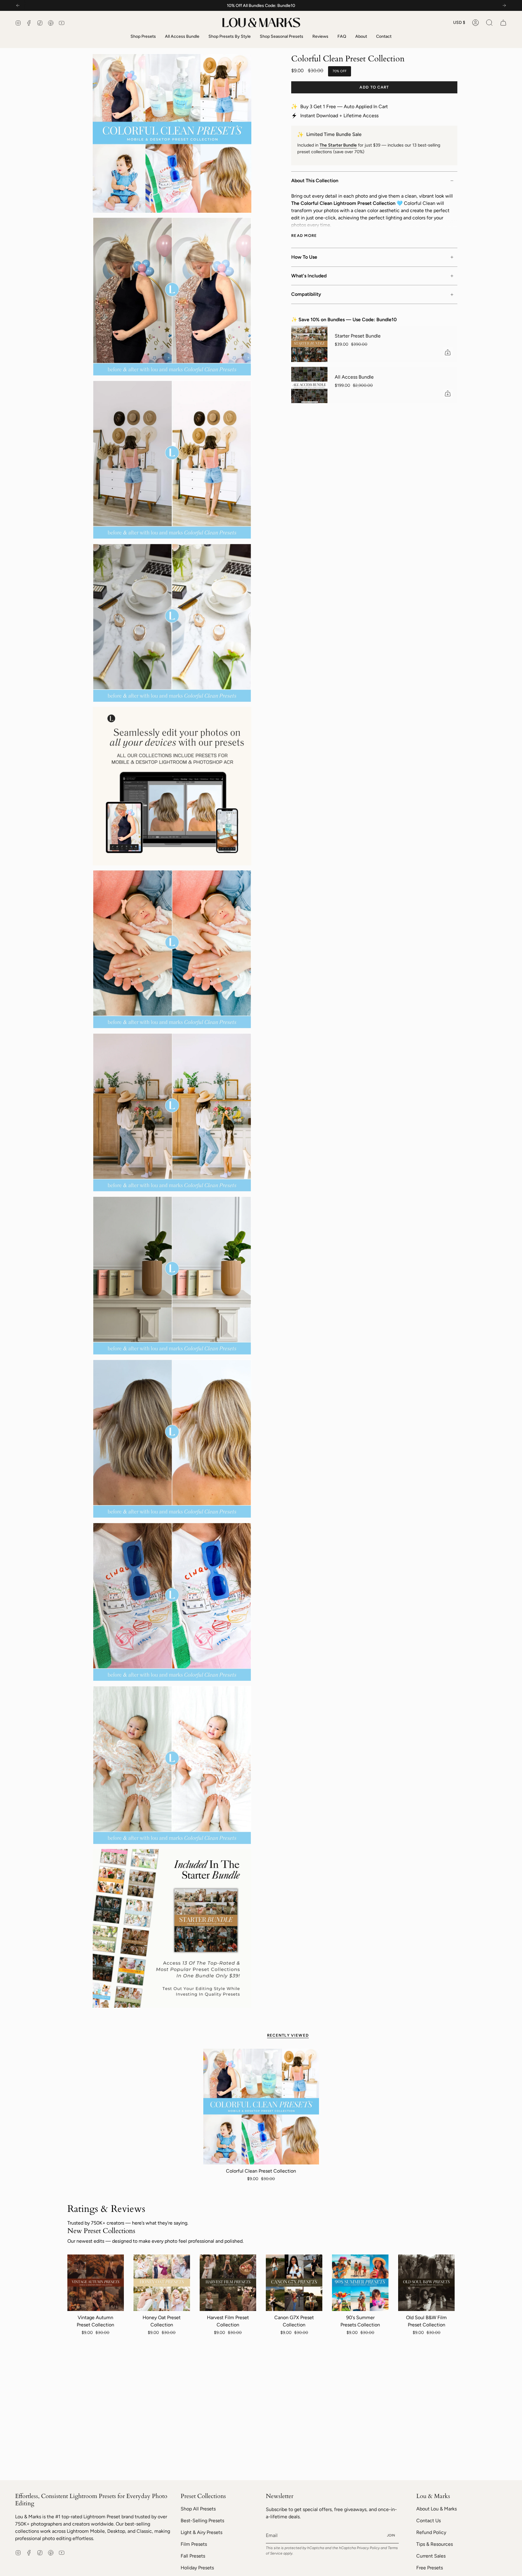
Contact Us (429, 2521)
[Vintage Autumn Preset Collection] (96, 2283)
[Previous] (18, 5)
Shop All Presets (198, 2509)
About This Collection (315, 181)
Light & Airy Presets (201, 2532)
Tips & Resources (435, 2544)
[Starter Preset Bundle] (309, 344)
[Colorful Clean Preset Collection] (261, 2107)
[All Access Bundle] (309, 385)
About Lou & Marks (437, 2509)
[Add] (448, 352)
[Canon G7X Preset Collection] (294, 2283)
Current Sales (431, 2556)
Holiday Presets (197, 2568)
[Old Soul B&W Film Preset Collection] (426, 2283)
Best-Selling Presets (202, 2521)
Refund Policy (431, 2532)
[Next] (504, 5)
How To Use (304, 257)
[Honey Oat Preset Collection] (162, 2283)
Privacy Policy (368, 2548)
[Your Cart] (503, 23)
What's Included (309, 276)
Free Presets (430, 2568)
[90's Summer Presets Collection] (360, 2283)
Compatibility (306, 294)
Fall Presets (193, 2556)
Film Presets (194, 2544)
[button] (489, 23)
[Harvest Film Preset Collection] (228, 2283)
